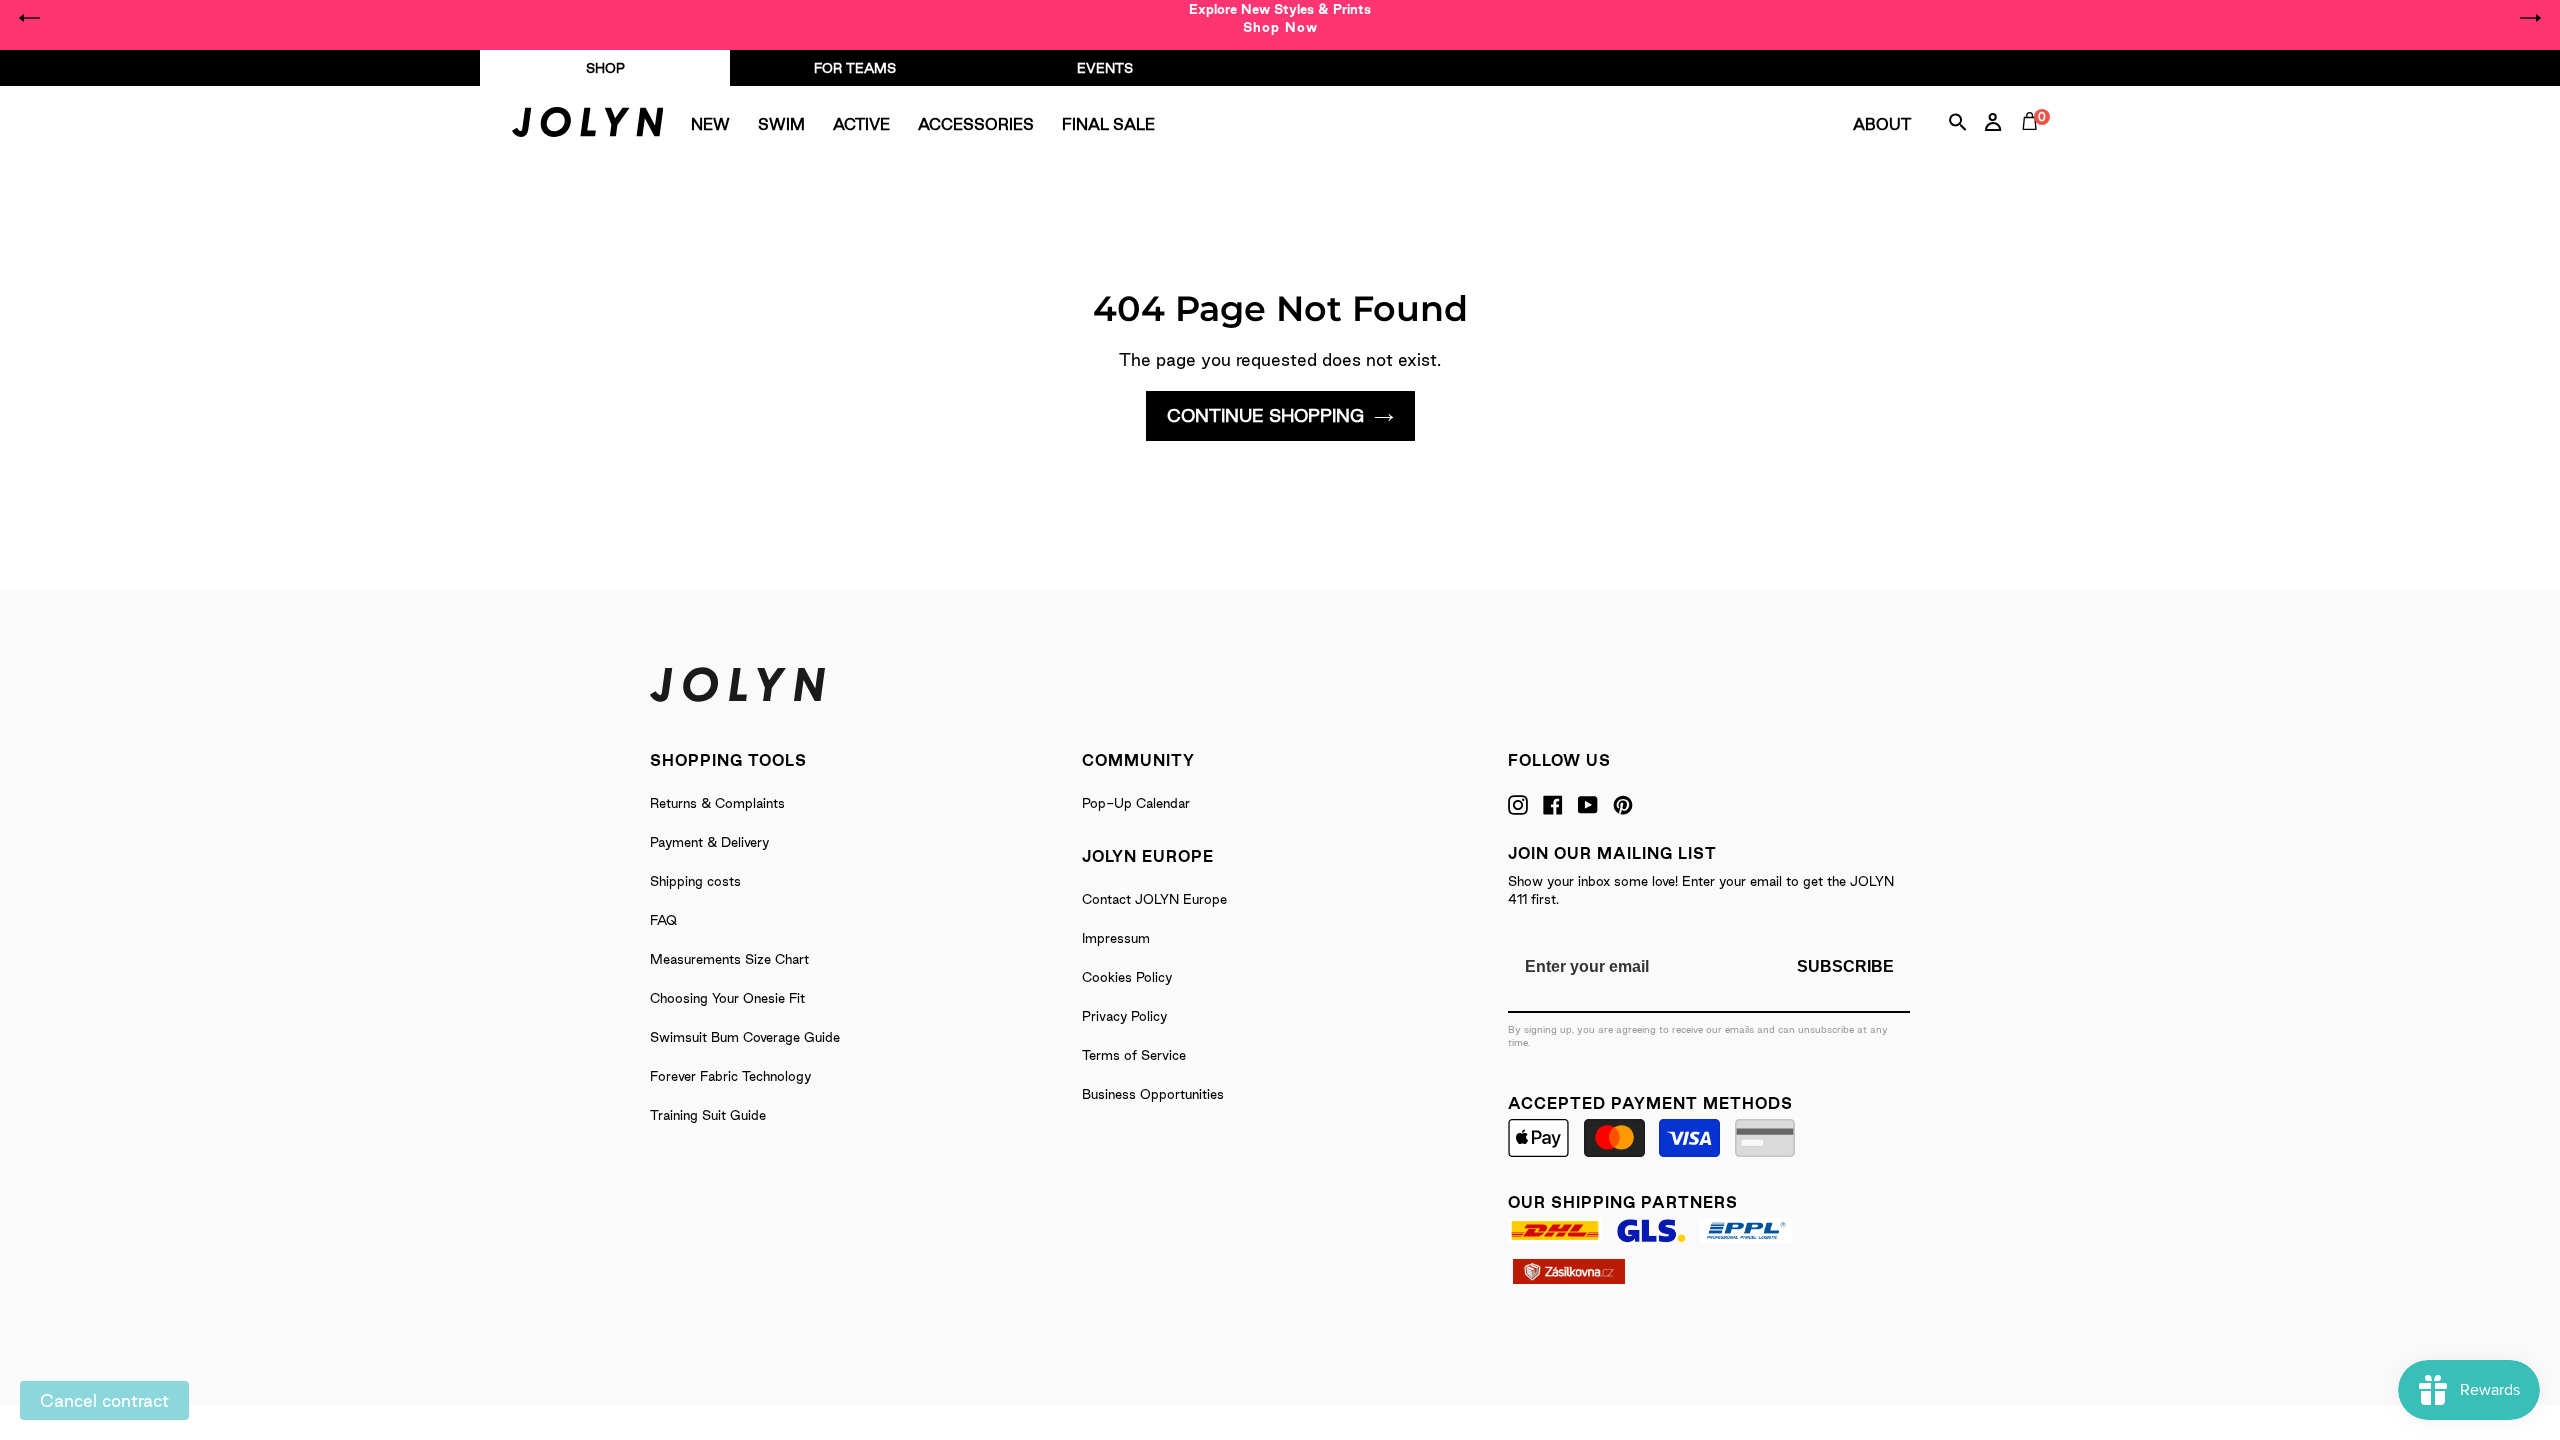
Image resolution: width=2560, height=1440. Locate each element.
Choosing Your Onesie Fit (727, 998)
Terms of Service (1134, 1055)
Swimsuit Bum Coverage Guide (745, 1037)
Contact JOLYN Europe (1154, 899)
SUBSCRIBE (1845, 966)
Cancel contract (104, 1400)
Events (1105, 68)
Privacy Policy (1124, 1016)
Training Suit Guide (708, 1115)
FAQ (663, 920)
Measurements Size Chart (729, 959)
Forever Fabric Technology (730, 1076)
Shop (605, 68)
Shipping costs (695, 881)
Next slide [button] (2530, 18)
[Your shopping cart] (2034, 144)
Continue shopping (1265, 415)
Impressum (1116, 938)
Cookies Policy (1127, 977)
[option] (1280, 18)
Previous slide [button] (30, 18)
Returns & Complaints (717, 803)
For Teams (855, 68)
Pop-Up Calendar (1136, 803)
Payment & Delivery (709, 842)
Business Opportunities (1153, 1094)
